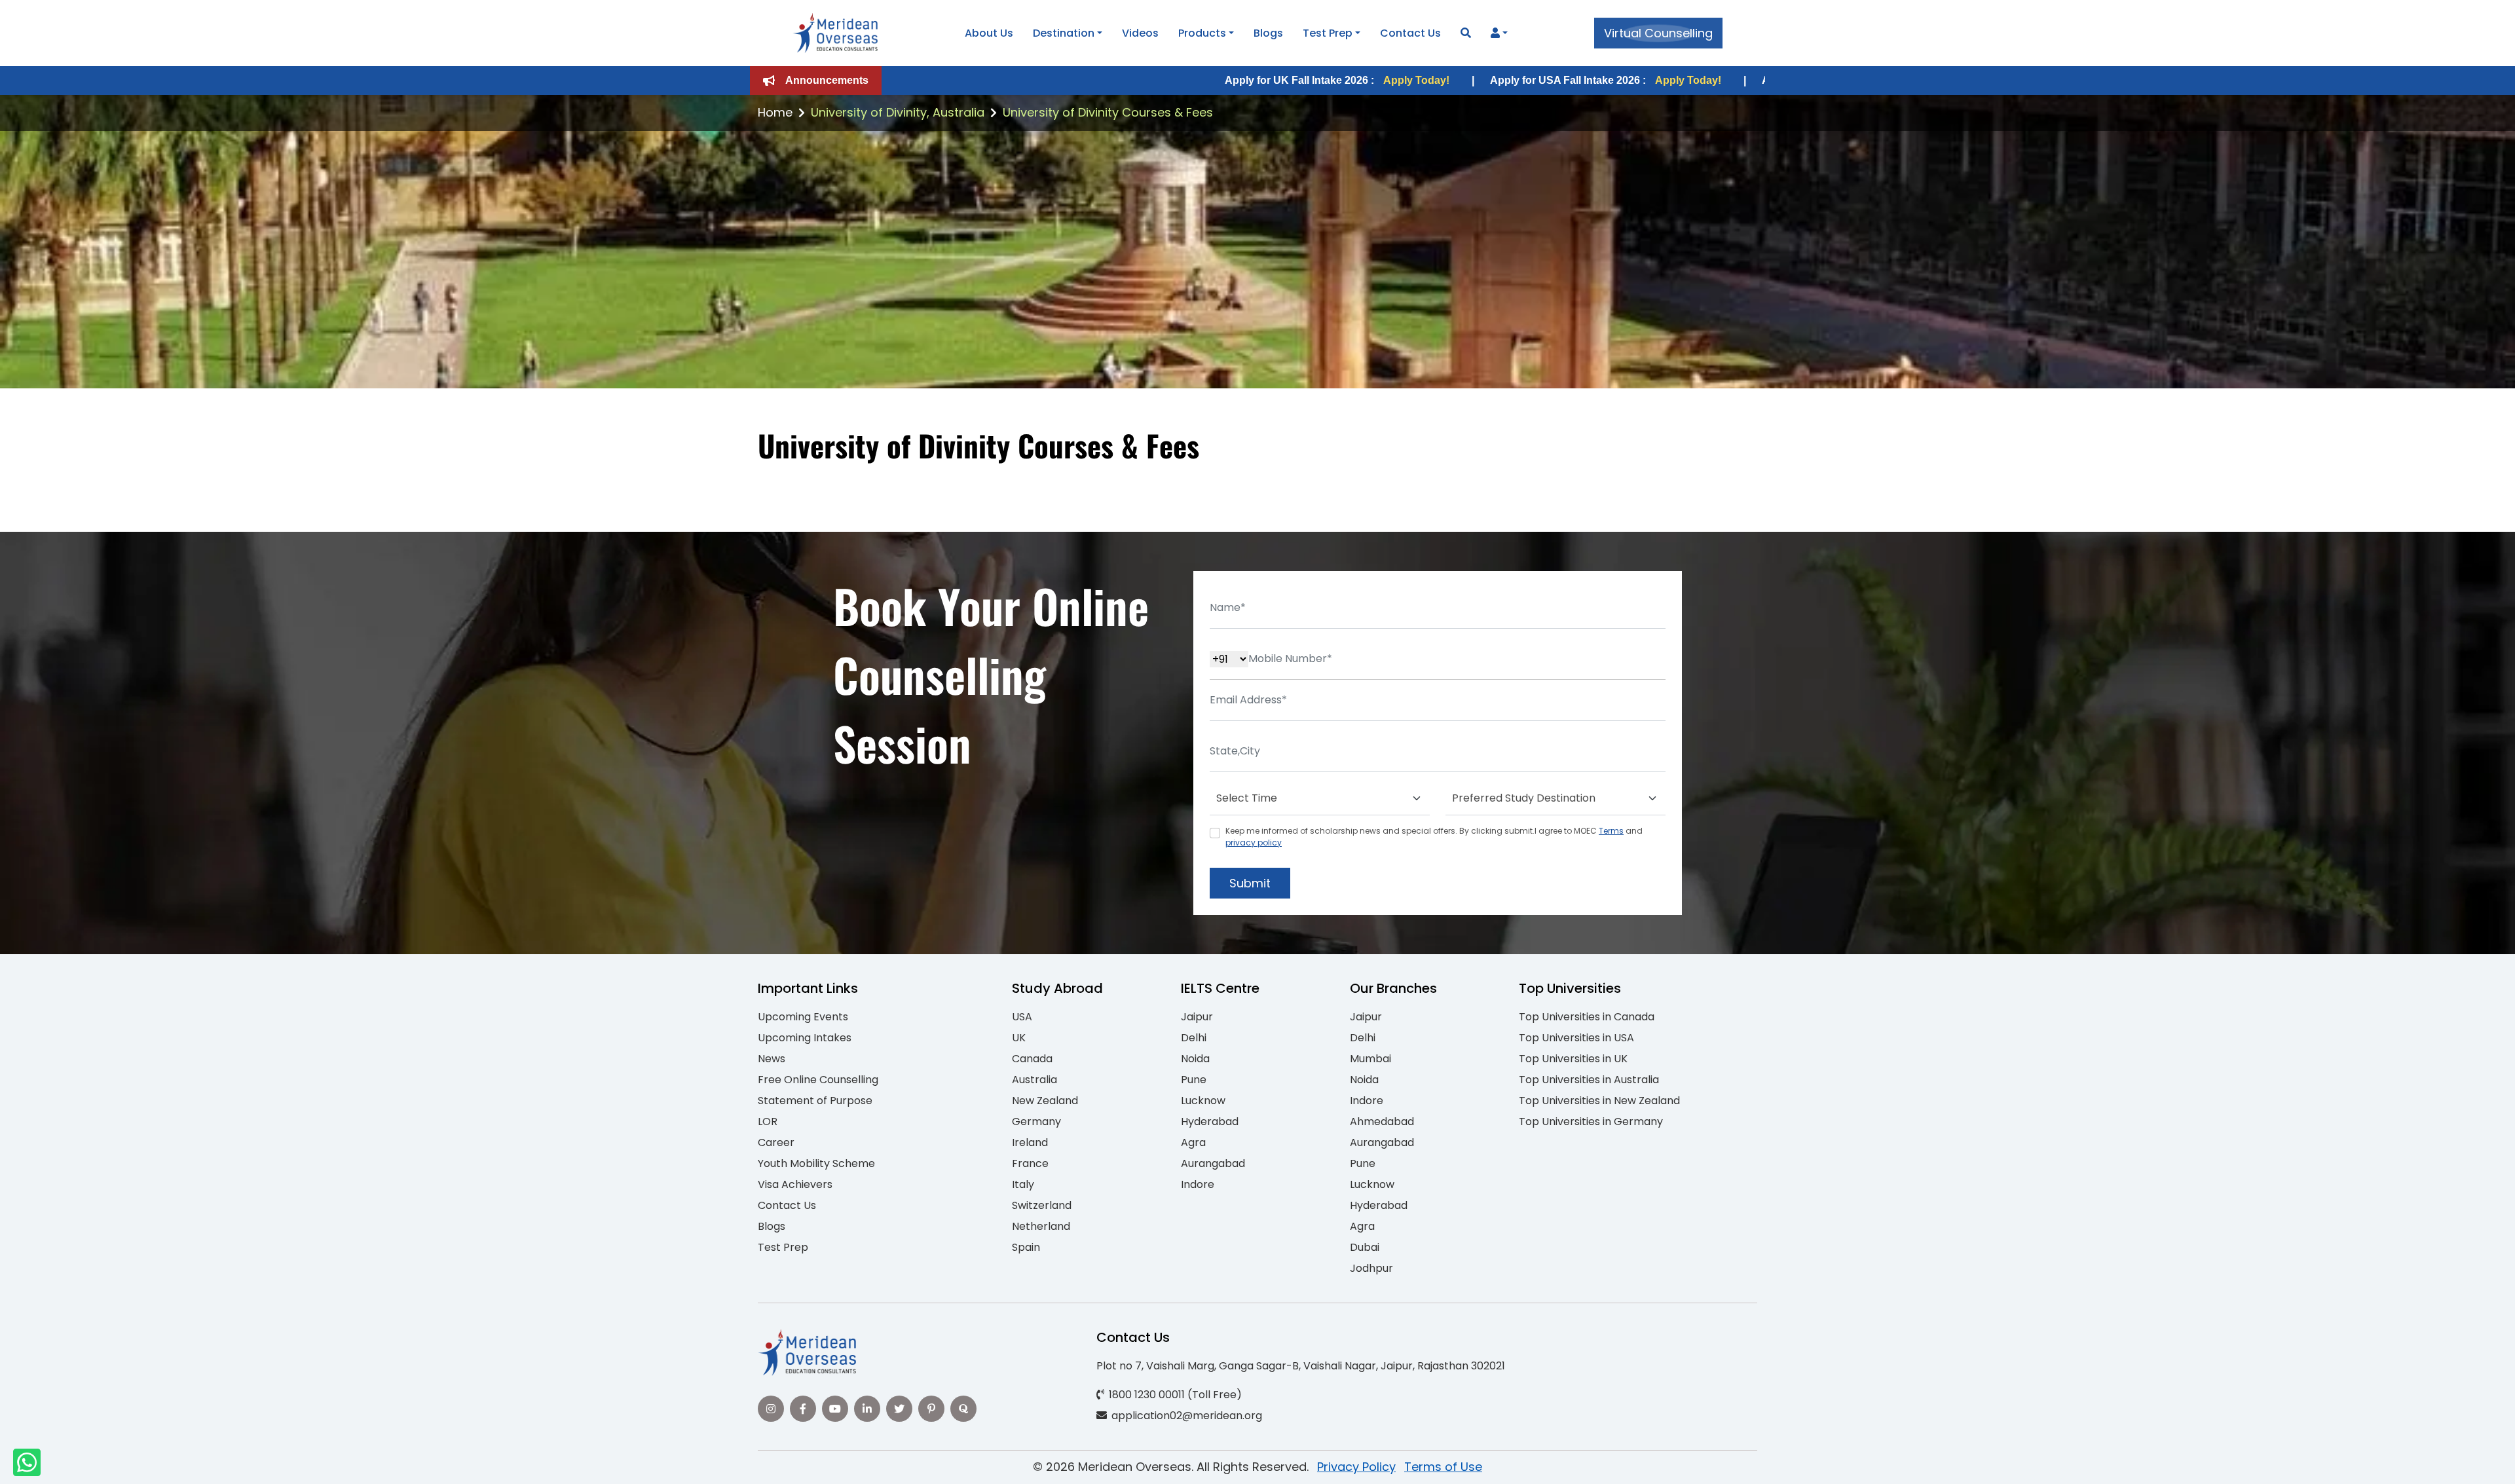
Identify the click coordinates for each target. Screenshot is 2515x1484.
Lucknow (1203, 1101)
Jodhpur (1371, 1268)
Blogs (1268, 33)
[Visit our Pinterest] (931, 1409)
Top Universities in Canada (1587, 1017)
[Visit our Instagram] (771, 1409)
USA (1022, 1017)
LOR (768, 1122)
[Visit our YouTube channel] (835, 1409)
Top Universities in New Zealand (1599, 1101)
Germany (1036, 1122)
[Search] (1466, 33)
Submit (1250, 883)
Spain (1026, 1247)
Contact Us (1410, 33)
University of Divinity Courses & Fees (1108, 112)
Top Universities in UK (1573, 1059)
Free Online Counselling (818, 1080)
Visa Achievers (795, 1184)
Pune (1194, 1080)
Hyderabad (1210, 1122)
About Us (989, 33)
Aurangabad (1213, 1163)
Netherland (1041, 1226)
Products (1202, 33)
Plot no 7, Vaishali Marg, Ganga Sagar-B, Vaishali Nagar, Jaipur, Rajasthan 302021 (1301, 1366)
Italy (1023, 1184)
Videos (1140, 33)
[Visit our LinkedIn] (867, 1409)
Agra (1193, 1142)
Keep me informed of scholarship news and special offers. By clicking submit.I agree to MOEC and (1434, 837)
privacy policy (1254, 843)
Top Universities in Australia (1589, 1080)
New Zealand (1045, 1101)
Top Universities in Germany (1591, 1122)
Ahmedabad (1382, 1122)
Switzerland (1042, 1205)
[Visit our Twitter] (899, 1409)
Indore (1198, 1184)
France (1030, 1163)
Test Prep (1328, 33)
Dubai (1365, 1247)
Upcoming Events (803, 1017)
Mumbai (1370, 1059)
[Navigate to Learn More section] (1495, 33)
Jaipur (1197, 1017)
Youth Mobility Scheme (816, 1163)
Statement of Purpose (815, 1101)
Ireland (1030, 1142)
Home (775, 112)
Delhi (1194, 1038)
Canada (1032, 1059)
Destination (1064, 33)
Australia (1034, 1080)
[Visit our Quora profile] (963, 1409)
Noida (1195, 1059)
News (772, 1059)
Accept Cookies (1414, 1463)
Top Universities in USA (1576, 1038)
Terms (1611, 831)
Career (776, 1142)
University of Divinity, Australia (898, 112)
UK (1019, 1038)
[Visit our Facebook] (803, 1409)
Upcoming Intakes (805, 1038)
